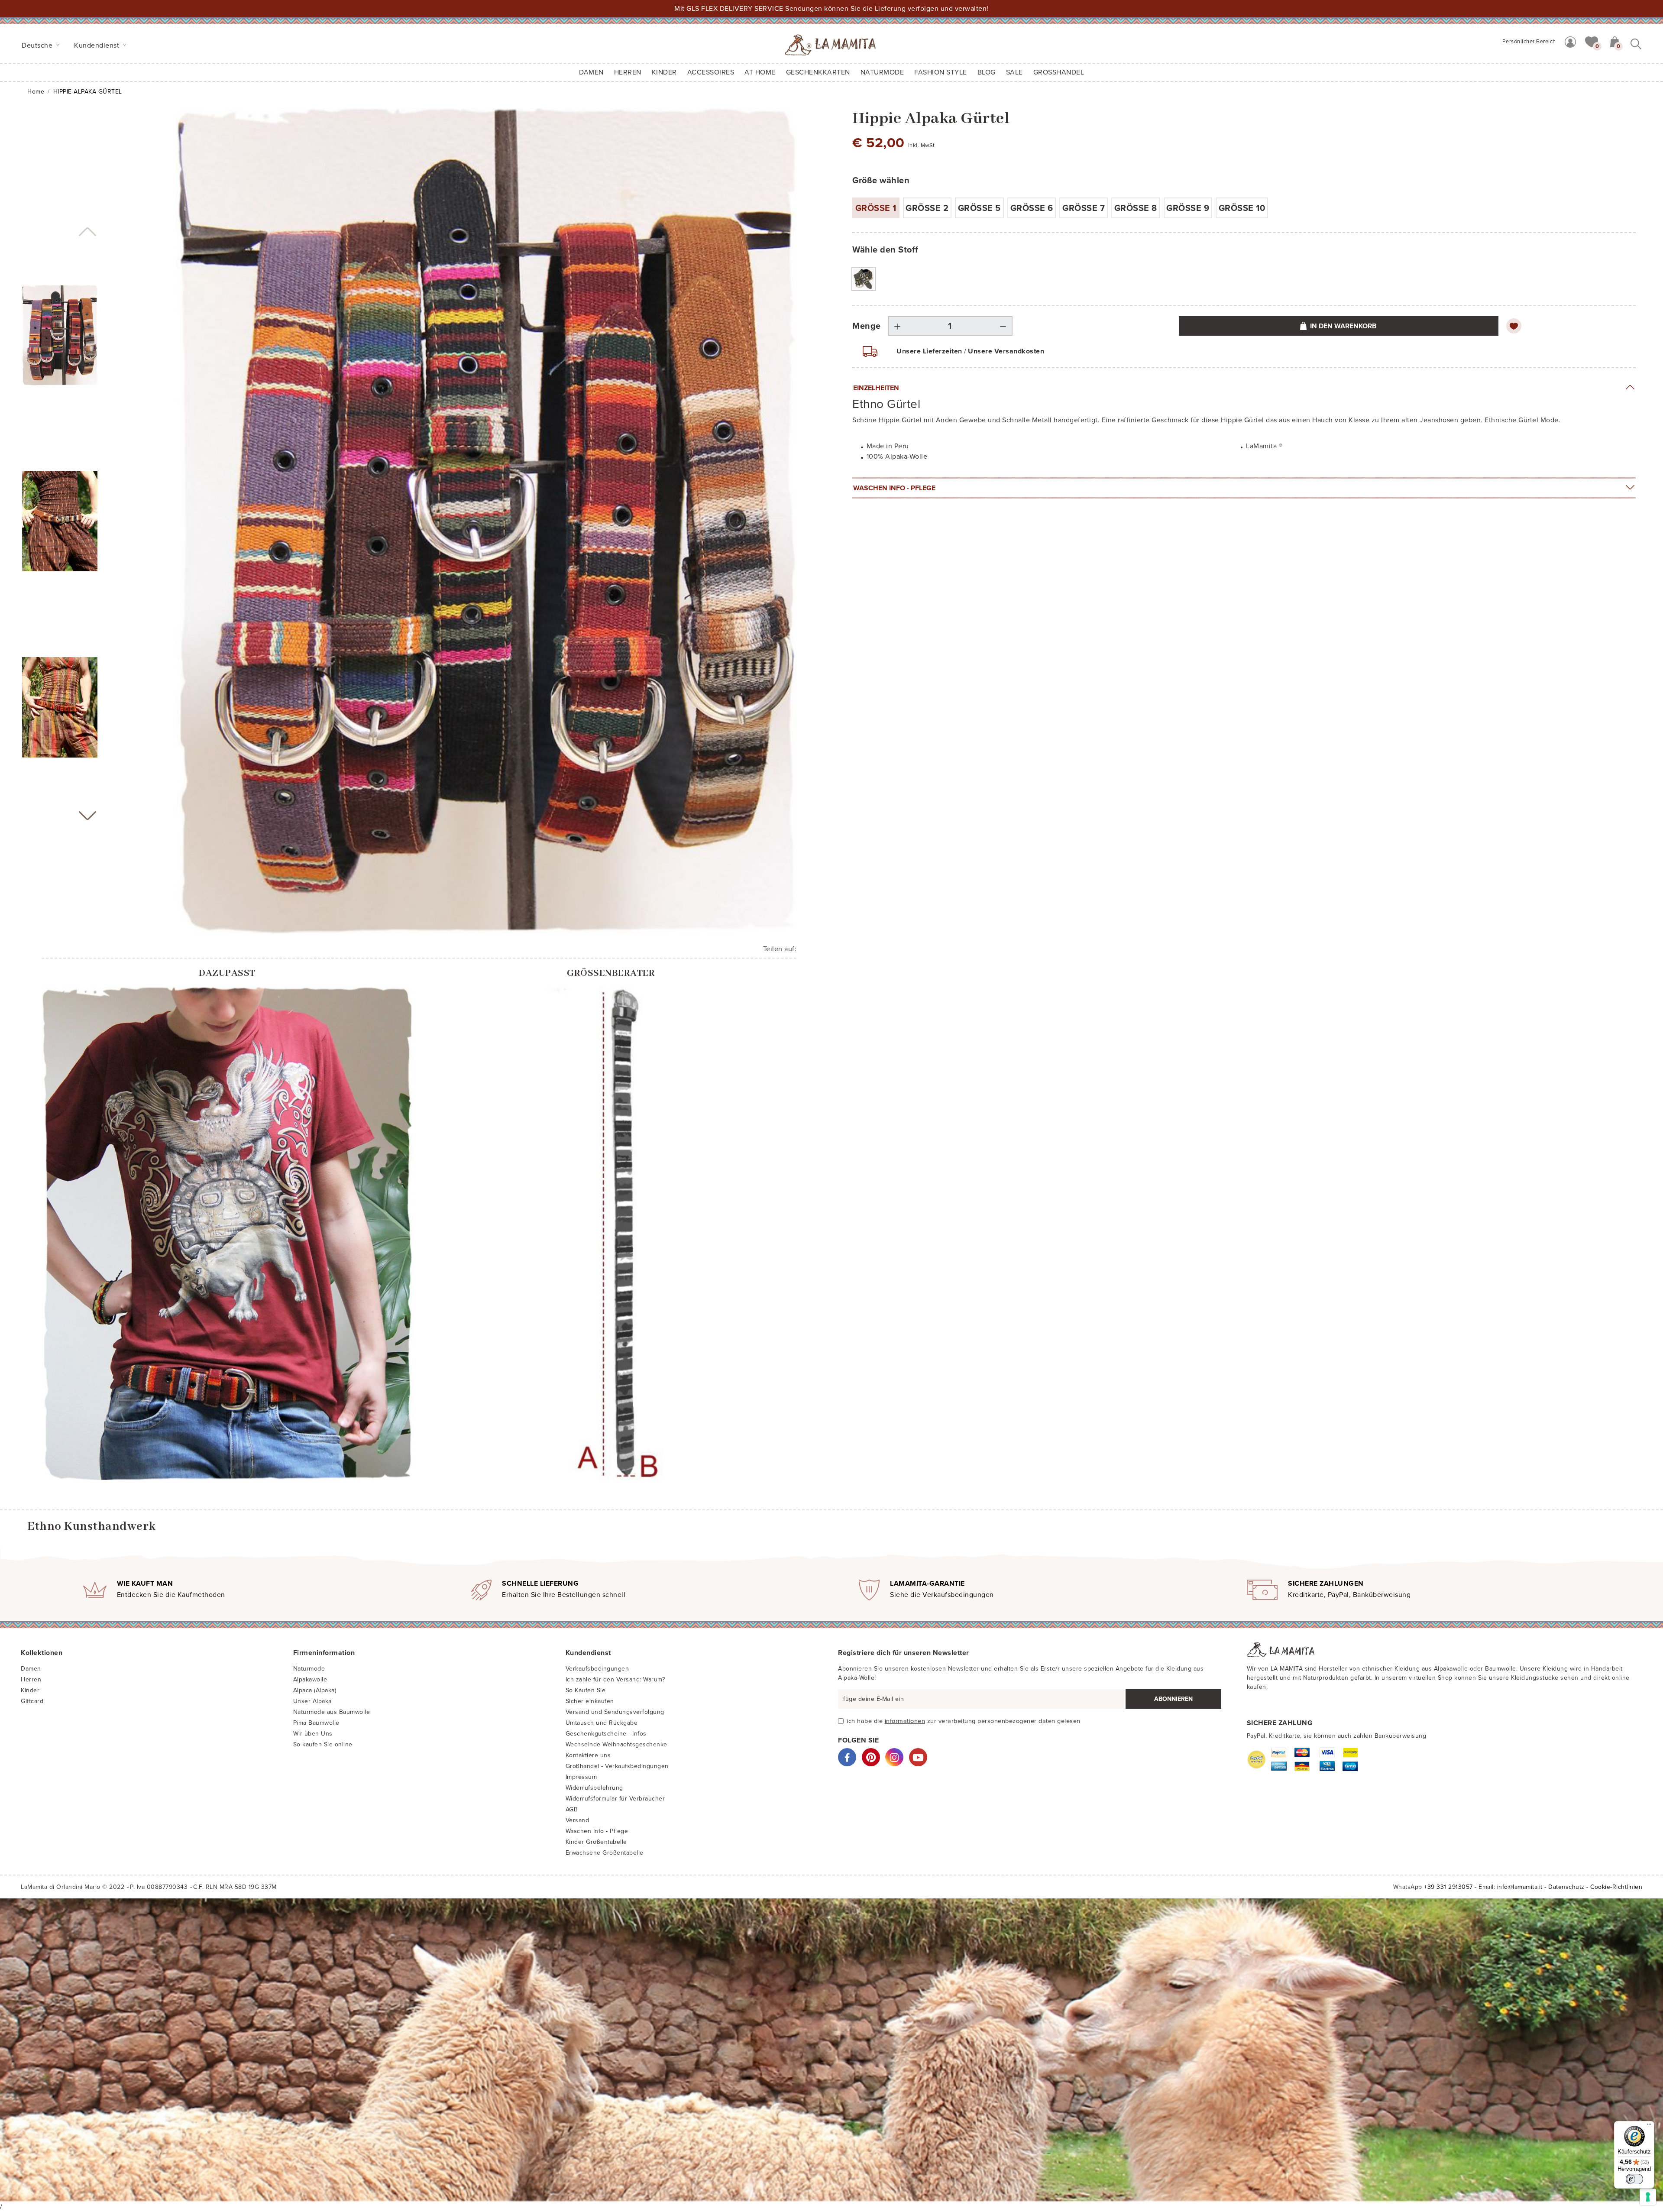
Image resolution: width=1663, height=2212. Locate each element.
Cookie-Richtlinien (1616, 1887)
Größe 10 (1242, 208)
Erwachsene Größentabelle (605, 1853)
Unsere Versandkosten (1006, 351)
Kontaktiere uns (588, 1755)
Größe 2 (927, 208)
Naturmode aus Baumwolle (332, 1712)
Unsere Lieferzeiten (929, 351)
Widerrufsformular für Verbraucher (615, 1799)
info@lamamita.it (1520, 1887)
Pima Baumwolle (316, 1723)
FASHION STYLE (941, 72)
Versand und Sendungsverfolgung (615, 1712)
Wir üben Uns (313, 1734)
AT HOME (760, 72)
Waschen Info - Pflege (894, 488)
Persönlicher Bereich (1529, 42)
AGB (572, 1809)
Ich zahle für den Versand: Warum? (615, 1679)
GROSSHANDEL (1059, 72)
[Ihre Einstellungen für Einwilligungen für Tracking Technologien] (1648, 2197)
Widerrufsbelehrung (594, 1788)
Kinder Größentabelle (596, 1842)
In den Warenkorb (1343, 326)
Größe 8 (1136, 208)
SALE (1014, 72)
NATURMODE (882, 72)
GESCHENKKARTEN (818, 72)
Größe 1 (876, 208)
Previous (87, 232)
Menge (867, 326)
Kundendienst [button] (98, 45)
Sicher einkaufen (590, 1701)
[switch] (1634, 2179)
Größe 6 (1032, 208)
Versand (578, 1820)
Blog (987, 72)
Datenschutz (1566, 1887)
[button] (1592, 41)
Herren (628, 72)
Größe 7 (1084, 208)
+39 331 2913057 (1448, 1887)
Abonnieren (1173, 1699)
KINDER (664, 72)
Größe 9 (1188, 208)
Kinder (30, 1690)
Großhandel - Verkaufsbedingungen (617, 1766)
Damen (591, 72)
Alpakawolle (310, 1679)
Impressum (581, 1777)
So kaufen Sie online (323, 1744)
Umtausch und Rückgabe (602, 1723)
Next (87, 816)
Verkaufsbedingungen (597, 1669)
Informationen (905, 1721)
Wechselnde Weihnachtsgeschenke (616, 1744)
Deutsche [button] (38, 45)
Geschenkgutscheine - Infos (606, 1734)
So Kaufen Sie (586, 1690)
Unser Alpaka (312, 1701)
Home (36, 92)
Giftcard (32, 1701)
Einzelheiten (876, 388)
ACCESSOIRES (711, 72)
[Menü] (1649, 2126)
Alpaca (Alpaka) (315, 1690)
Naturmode (309, 1669)
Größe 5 (979, 208)
